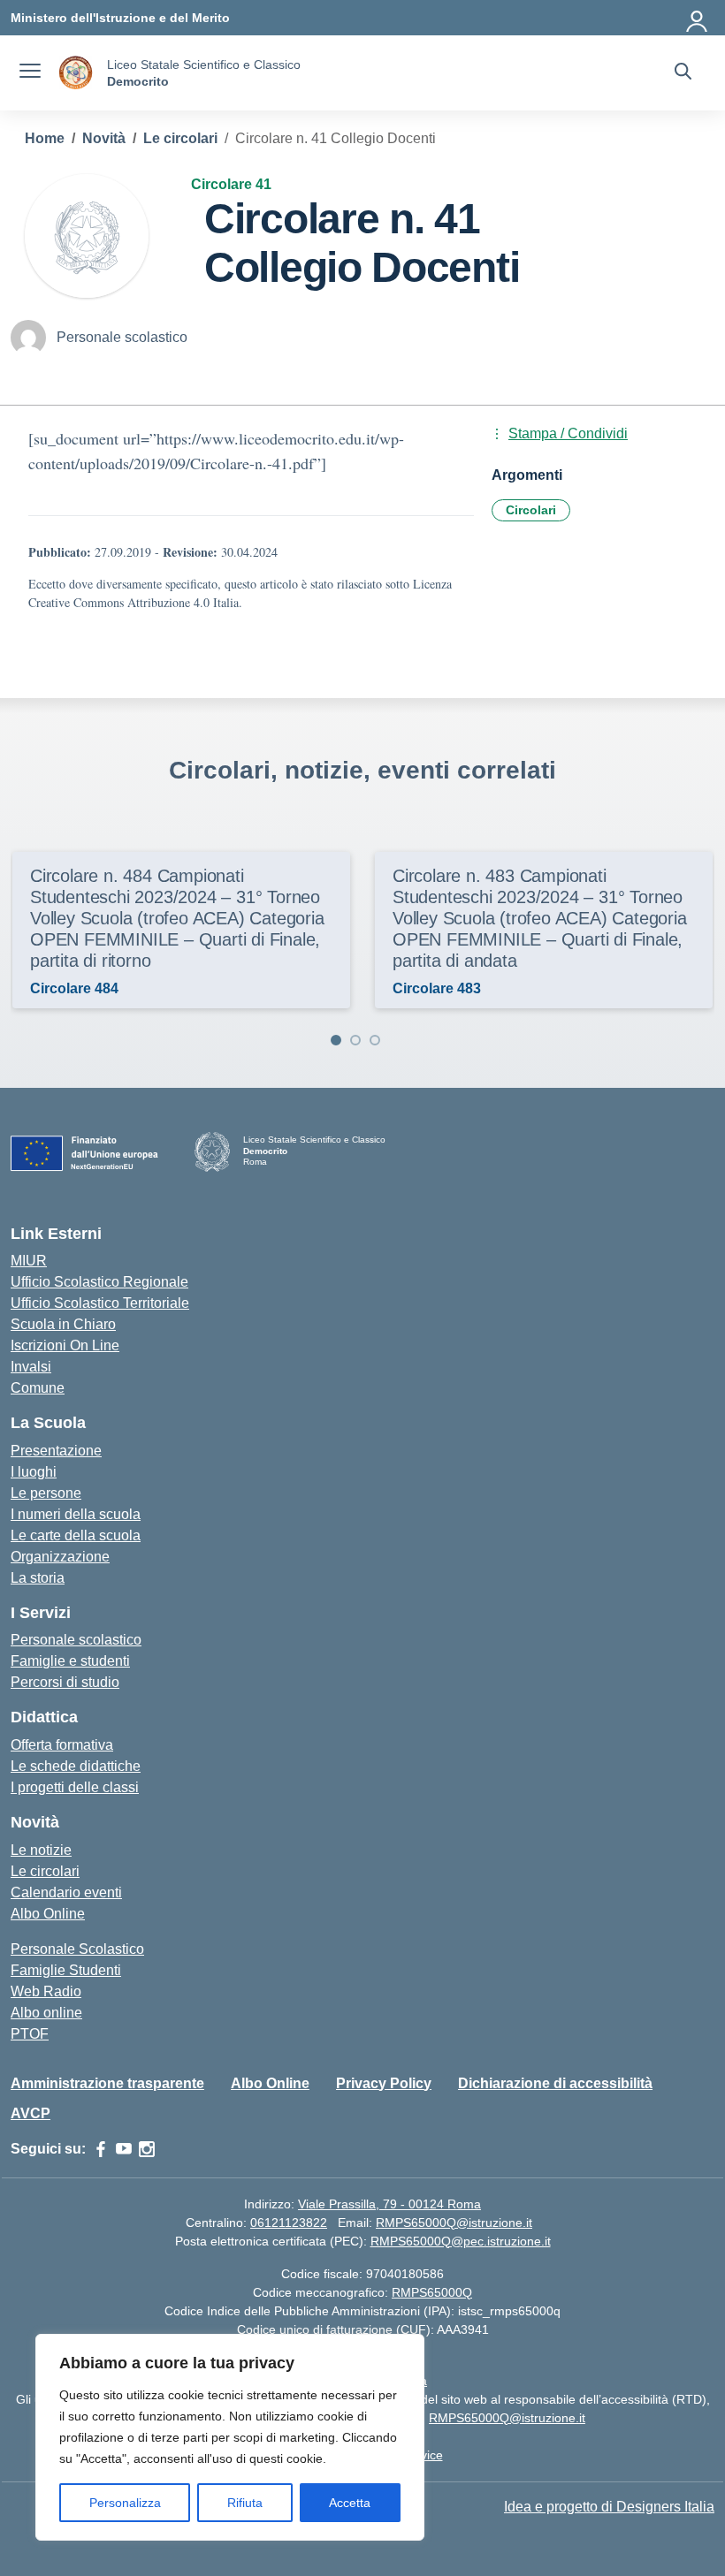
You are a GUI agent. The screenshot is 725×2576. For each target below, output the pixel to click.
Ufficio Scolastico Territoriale (100, 1303)
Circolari (531, 510)
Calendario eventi (66, 1892)
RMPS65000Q (432, 2292)
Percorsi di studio (65, 1682)
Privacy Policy (384, 2083)
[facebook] (101, 2149)
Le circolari (45, 1871)
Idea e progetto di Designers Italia (609, 2507)
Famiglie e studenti (70, 1661)
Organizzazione (60, 1557)
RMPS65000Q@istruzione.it (454, 2223)
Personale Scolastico (77, 1949)
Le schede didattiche (76, 1766)
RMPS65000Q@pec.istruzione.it (461, 2241)
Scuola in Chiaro (63, 1324)
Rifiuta (245, 2503)
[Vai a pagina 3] (375, 1040)
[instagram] (147, 2149)
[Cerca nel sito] (683, 73)
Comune (38, 1388)
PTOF (30, 2034)
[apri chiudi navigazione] (30, 73)
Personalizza (125, 2503)
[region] (230, 2437)
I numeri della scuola (76, 1514)
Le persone (46, 1493)
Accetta (350, 2503)
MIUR (29, 1261)
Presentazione (56, 1451)
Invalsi (31, 1367)
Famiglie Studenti (66, 1970)
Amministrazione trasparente (107, 2083)
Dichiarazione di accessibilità (555, 2083)
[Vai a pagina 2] (355, 1040)
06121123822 (289, 2223)
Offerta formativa (62, 1745)
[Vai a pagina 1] (336, 1040)
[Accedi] (698, 18)
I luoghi (34, 1472)
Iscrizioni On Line (65, 1345)
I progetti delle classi (75, 1787)
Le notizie (41, 1850)
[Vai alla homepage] (76, 73)
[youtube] (124, 2149)
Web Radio (46, 1991)
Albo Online (48, 1914)
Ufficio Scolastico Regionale (99, 1282)
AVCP (31, 2113)
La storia (38, 1578)
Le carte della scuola (76, 1535)
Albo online (46, 2013)
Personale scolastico (76, 1640)
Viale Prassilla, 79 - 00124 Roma (389, 2204)
